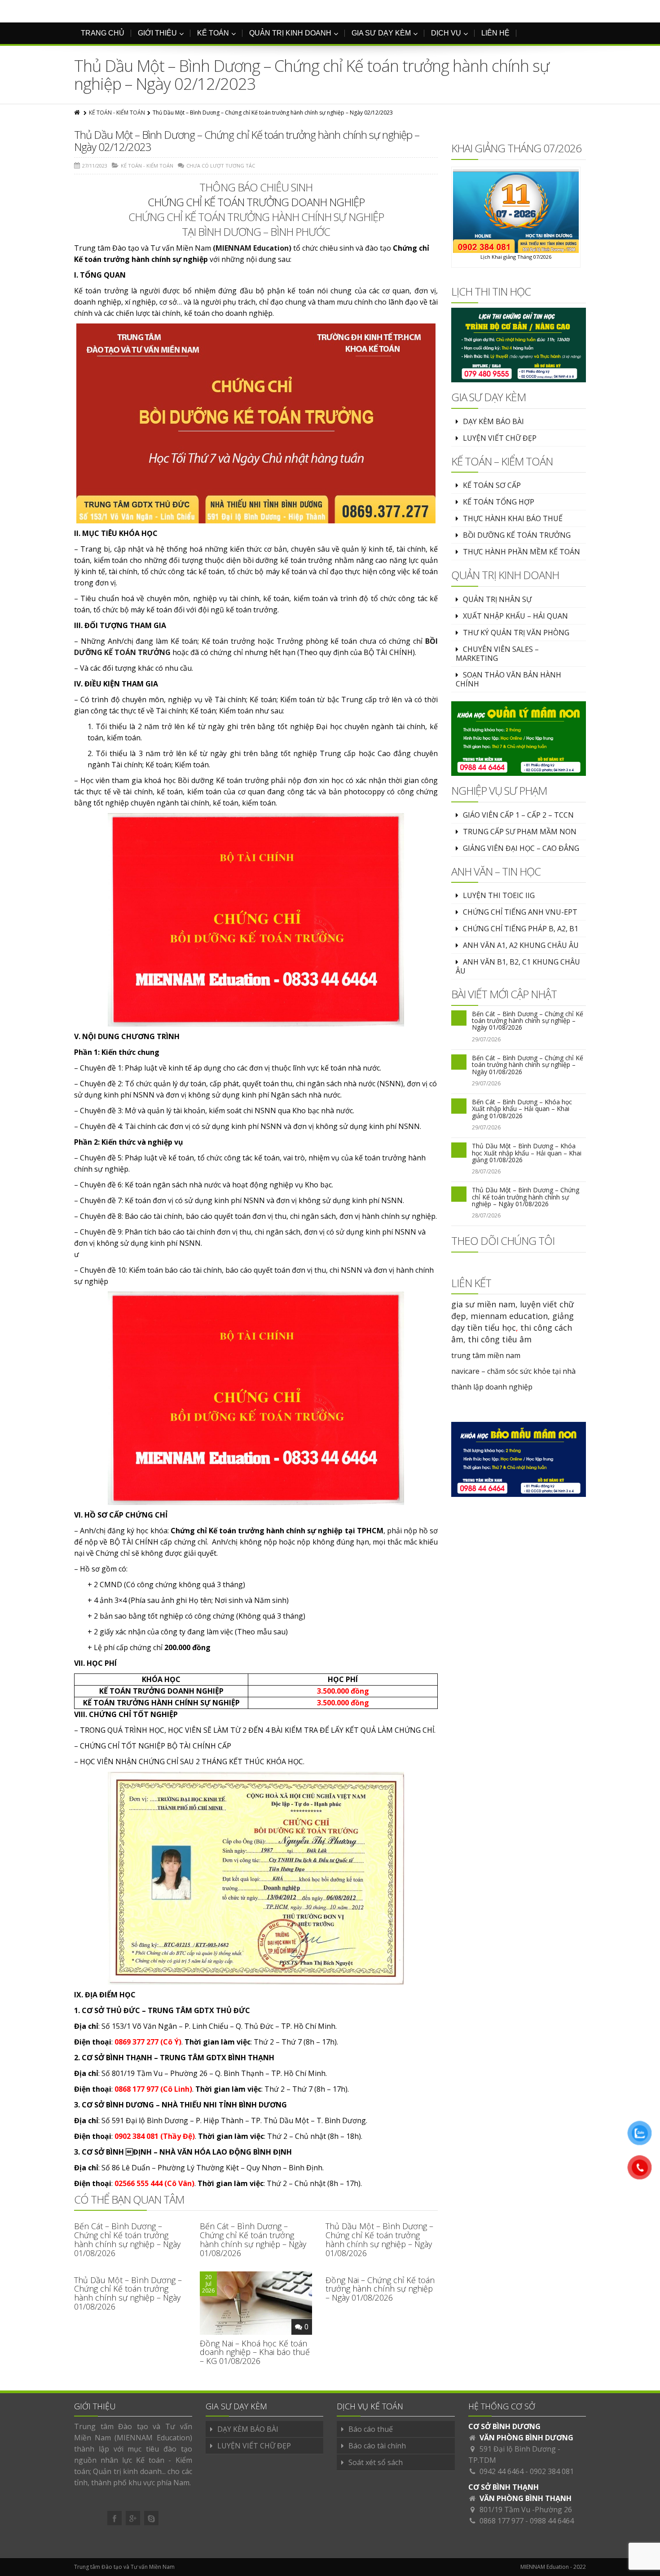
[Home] (78, 113)
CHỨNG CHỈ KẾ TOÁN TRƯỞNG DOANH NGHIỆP (256, 202)
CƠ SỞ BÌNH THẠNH (504, 2487)
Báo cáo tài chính (377, 2446)
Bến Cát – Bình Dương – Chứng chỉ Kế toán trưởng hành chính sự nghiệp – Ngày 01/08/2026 (127, 2239)
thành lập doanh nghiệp (492, 1387)
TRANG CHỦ (103, 33)
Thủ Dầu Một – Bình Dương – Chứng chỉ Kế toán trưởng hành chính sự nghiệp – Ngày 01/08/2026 (379, 2239)
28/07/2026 (486, 1171)
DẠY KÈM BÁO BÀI (493, 421)
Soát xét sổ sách (376, 2462)
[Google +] (133, 2518)
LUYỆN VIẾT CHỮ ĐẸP (500, 438)
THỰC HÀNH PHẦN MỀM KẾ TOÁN (521, 552)
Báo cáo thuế (371, 2429)
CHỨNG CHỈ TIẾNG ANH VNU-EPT (520, 912)
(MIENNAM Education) (252, 248)
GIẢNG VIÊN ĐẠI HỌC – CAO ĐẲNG (521, 848)
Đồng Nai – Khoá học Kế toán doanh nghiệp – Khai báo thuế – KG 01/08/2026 (255, 2352)
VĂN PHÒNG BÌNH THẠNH (526, 2498)
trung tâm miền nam (486, 1355)
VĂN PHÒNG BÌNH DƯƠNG (526, 2438)
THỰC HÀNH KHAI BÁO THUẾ (513, 518)
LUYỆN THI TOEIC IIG (499, 895)
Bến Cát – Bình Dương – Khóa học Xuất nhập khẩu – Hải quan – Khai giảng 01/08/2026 (522, 1109)
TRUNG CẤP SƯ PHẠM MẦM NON (520, 832)
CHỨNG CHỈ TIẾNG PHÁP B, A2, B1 (521, 929)
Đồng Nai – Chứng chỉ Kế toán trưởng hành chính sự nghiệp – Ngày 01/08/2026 (380, 2289)
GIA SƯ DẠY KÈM (381, 33)
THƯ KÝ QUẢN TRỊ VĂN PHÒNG (516, 633)
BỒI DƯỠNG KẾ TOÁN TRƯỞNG (517, 535)
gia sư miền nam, (486, 1304)
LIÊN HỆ (495, 33)
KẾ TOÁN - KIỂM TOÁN (117, 113)
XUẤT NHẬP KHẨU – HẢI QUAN (515, 616)
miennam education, (510, 1316)
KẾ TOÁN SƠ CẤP (492, 485)
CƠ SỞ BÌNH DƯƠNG (504, 2426)
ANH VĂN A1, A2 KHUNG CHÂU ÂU (521, 945)
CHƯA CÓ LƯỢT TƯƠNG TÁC (221, 166)
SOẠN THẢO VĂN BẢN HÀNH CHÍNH (508, 679)
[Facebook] (114, 2518)
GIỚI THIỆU (157, 33)
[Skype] (151, 2518)
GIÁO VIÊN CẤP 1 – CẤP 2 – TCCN (518, 815)
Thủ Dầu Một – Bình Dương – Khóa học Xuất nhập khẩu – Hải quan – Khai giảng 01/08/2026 (527, 1153)
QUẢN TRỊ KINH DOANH (290, 33)
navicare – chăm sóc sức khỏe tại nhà (513, 1371)
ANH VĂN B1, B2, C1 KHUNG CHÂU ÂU (518, 966)
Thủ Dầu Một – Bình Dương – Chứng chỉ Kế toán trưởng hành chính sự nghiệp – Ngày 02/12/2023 (247, 140)
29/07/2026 (486, 1039)
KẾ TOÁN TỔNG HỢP (499, 502)
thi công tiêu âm (500, 1339)
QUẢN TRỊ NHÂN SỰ (497, 599)
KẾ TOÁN (213, 33)
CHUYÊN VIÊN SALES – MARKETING (497, 654)
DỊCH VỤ (446, 33)
